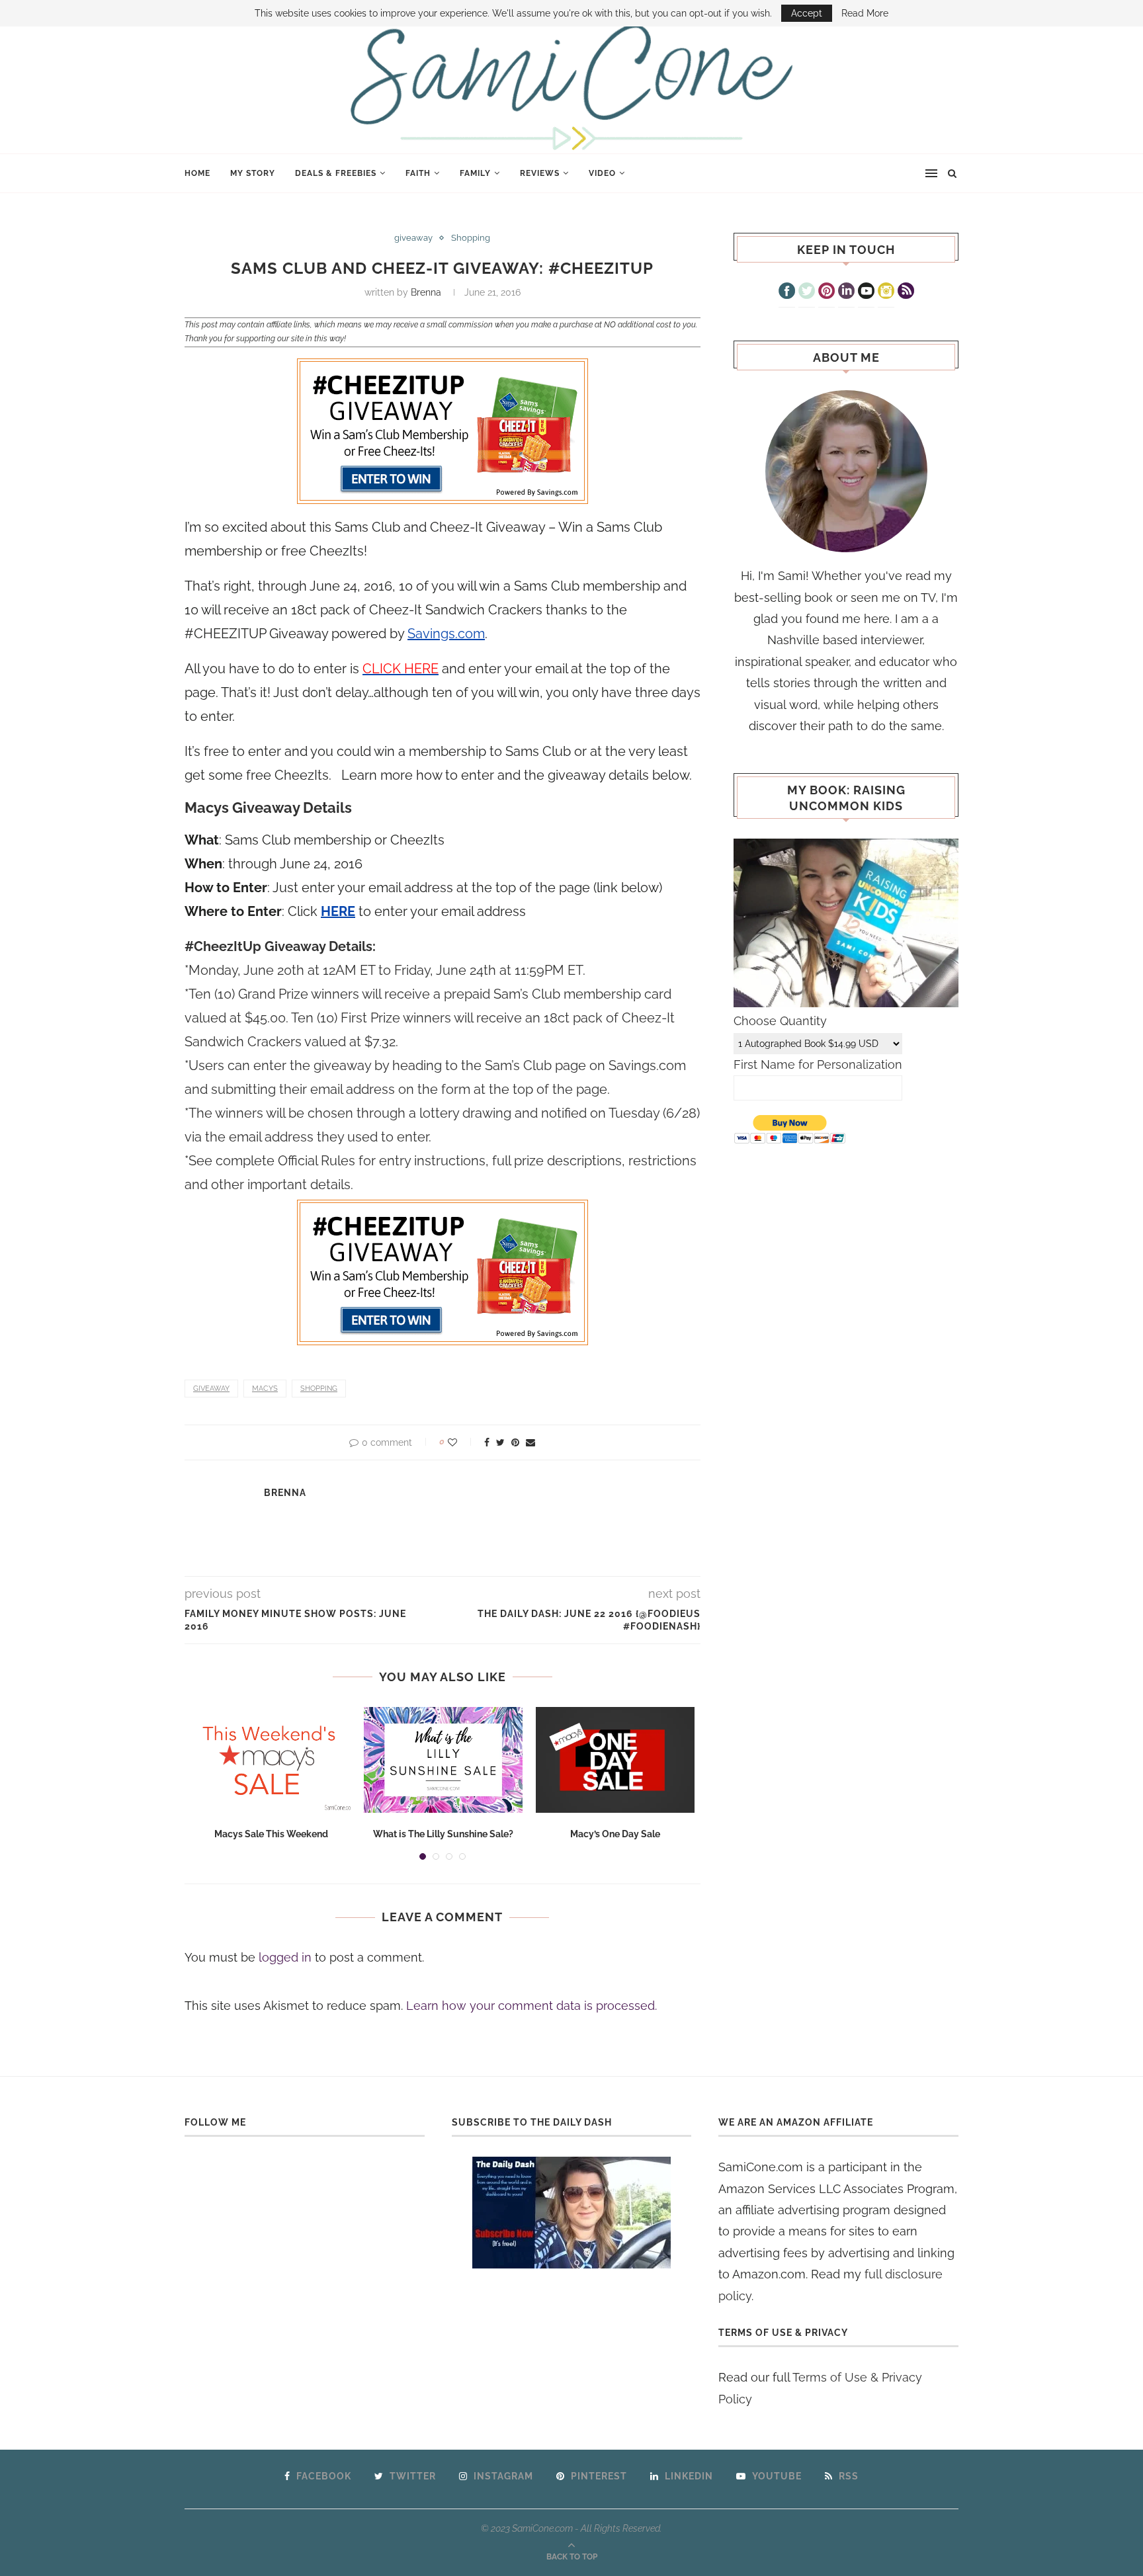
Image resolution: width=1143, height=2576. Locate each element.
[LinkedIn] (846, 292)
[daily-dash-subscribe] (572, 2213)
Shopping (471, 238)
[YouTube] (866, 292)
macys (265, 1389)
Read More (865, 13)
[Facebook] (787, 292)
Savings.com (446, 634)
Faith (418, 173)
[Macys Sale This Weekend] (271, 1760)
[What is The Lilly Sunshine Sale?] (443, 1760)
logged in (285, 1957)
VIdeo (602, 173)
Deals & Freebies (336, 173)
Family (475, 173)
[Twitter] (807, 292)
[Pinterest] (826, 292)
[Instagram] (886, 292)
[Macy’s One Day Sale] (615, 1760)
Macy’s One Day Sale (615, 1834)
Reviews (540, 173)
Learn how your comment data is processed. (531, 2006)
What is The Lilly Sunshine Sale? (443, 1834)
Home (197, 173)
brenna (426, 292)
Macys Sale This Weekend (271, 1834)
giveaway (413, 238)
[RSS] (906, 292)
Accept (807, 13)
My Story (253, 173)
